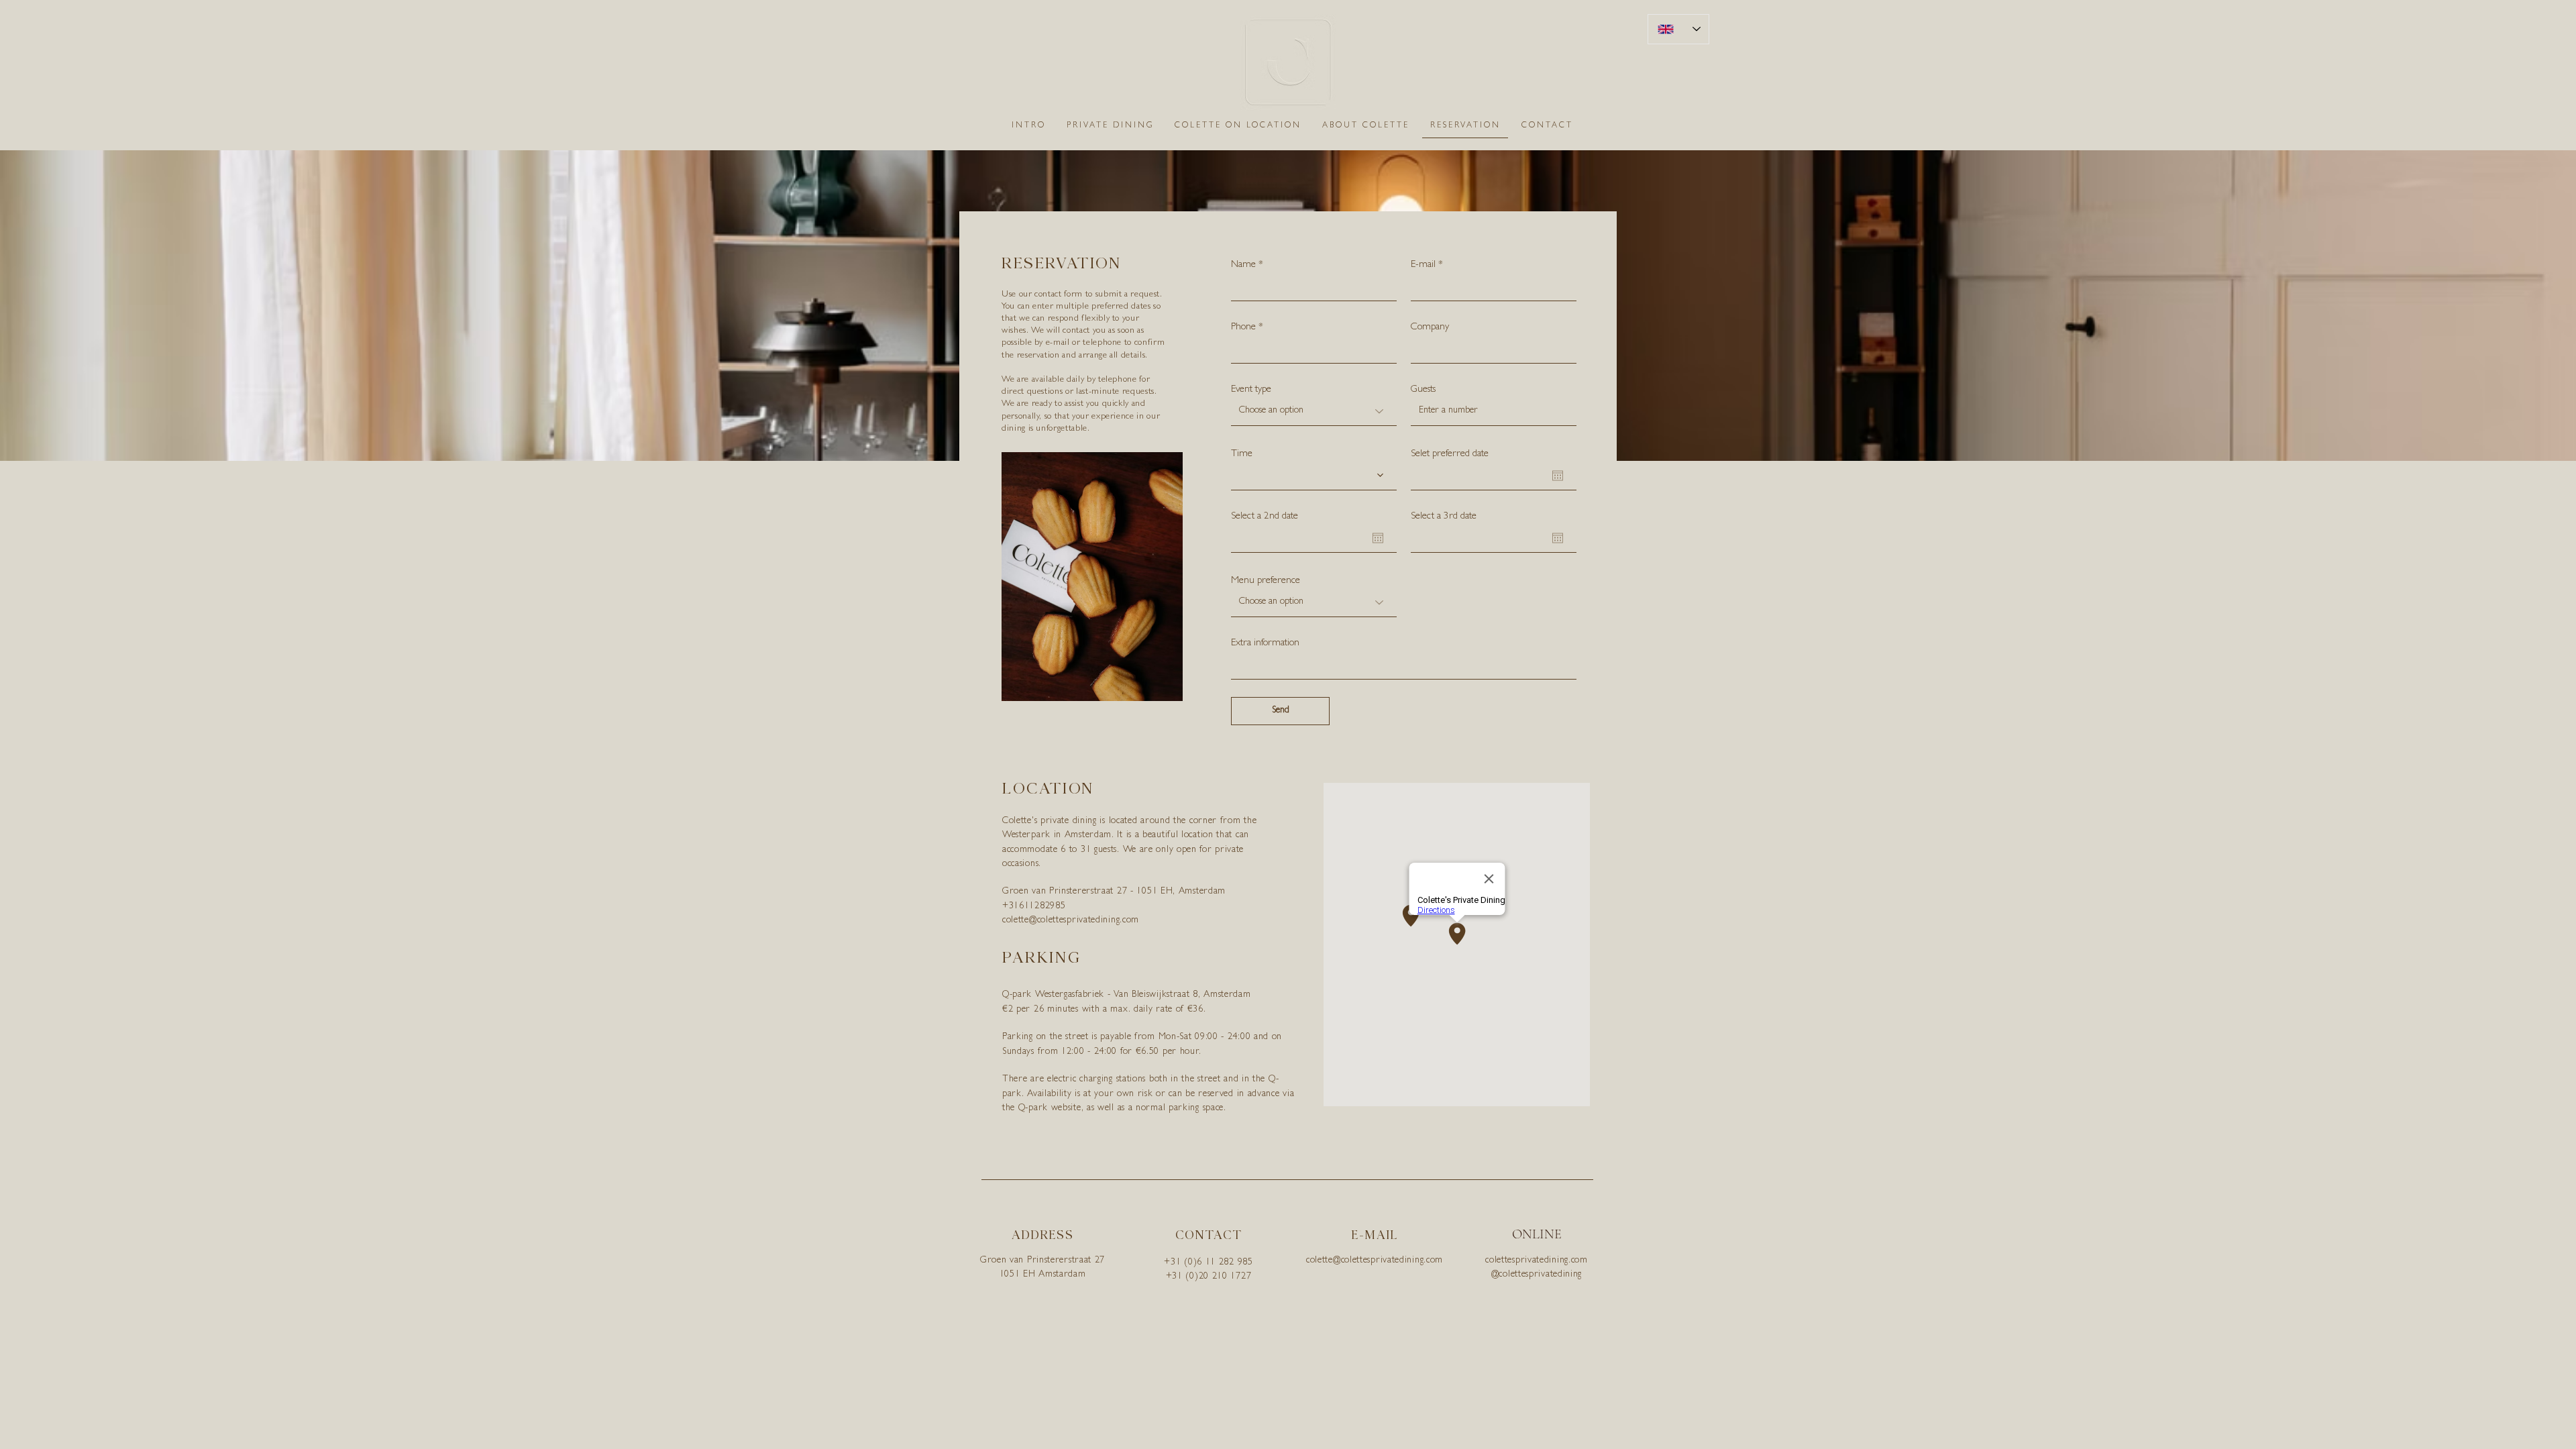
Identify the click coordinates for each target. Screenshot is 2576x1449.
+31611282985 (1034, 906)
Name (1243, 265)
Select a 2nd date (1265, 517)
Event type (1251, 390)
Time (1242, 454)
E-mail (1423, 265)
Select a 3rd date (1444, 517)
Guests (1423, 390)
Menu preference (1266, 581)
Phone (1243, 328)
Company (1430, 328)
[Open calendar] (1558, 476)
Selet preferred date (1450, 454)
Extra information (1265, 644)
